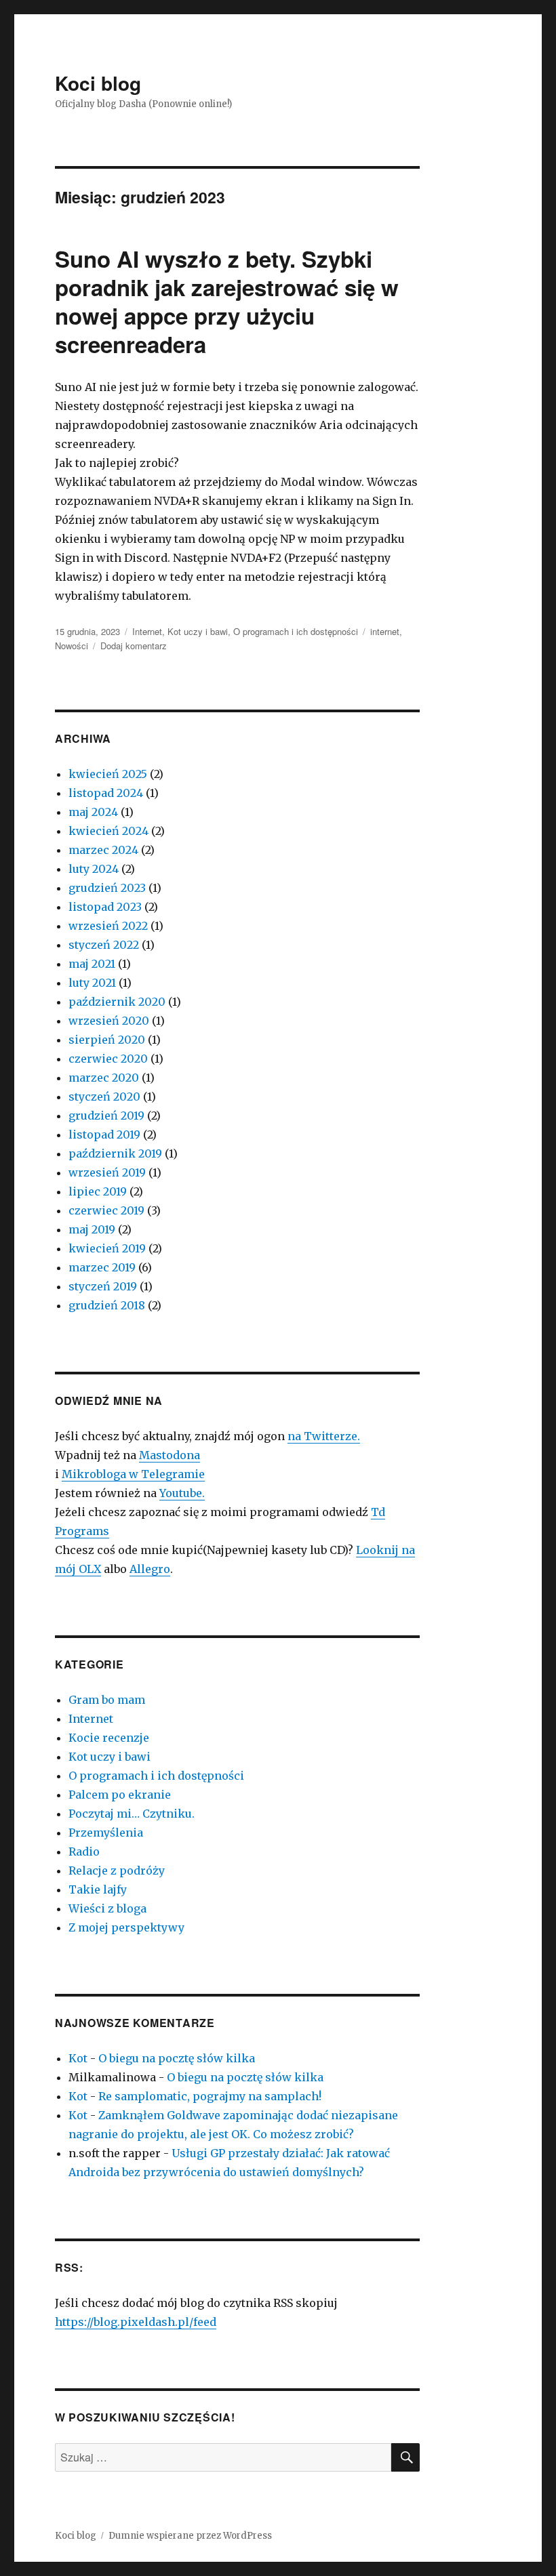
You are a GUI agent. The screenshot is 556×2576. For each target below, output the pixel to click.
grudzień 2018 (107, 1305)
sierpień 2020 (107, 1040)
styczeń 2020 (104, 1097)
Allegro (150, 1569)
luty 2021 (92, 983)
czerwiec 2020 (108, 1059)
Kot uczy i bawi (198, 631)
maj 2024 (93, 812)
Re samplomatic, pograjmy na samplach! (210, 2096)
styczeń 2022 (104, 945)
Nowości (72, 646)
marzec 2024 (103, 850)
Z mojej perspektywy (126, 1927)
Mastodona (170, 1455)
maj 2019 (92, 1229)
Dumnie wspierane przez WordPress (190, 2536)
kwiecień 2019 (107, 1248)
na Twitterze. (324, 1436)
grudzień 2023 (107, 888)
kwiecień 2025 (108, 774)
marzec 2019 (102, 1267)
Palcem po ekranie (120, 1795)
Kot (78, 2058)
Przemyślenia (106, 1833)
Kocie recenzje (109, 1738)
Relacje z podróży (117, 1870)
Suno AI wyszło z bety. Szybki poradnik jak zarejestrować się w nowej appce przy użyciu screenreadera (227, 301)
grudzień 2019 (106, 1116)
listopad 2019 (104, 1134)
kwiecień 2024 (108, 831)
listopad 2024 (106, 793)
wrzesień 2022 (108, 926)
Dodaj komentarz (134, 646)
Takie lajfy (98, 1889)
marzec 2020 (104, 1078)
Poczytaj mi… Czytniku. (132, 1814)
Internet (147, 631)
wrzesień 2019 (107, 1172)
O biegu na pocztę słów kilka (177, 2058)
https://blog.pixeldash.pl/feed (136, 2322)
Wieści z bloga (107, 1908)
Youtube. (182, 1493)
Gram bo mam (107, 1700)
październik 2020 (117, 1002)
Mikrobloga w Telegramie (133, 1474)
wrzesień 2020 (109, 1021)
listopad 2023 (105, 907)
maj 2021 (92, 964)
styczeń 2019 (103, 1286)
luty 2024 (94, 869)
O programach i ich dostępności (296, 631)
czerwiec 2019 (106, 1210)
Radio (84, 1852)
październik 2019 (115, 1153)
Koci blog (98, 83)
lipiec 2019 (98, 1191)
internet (385, 631)
